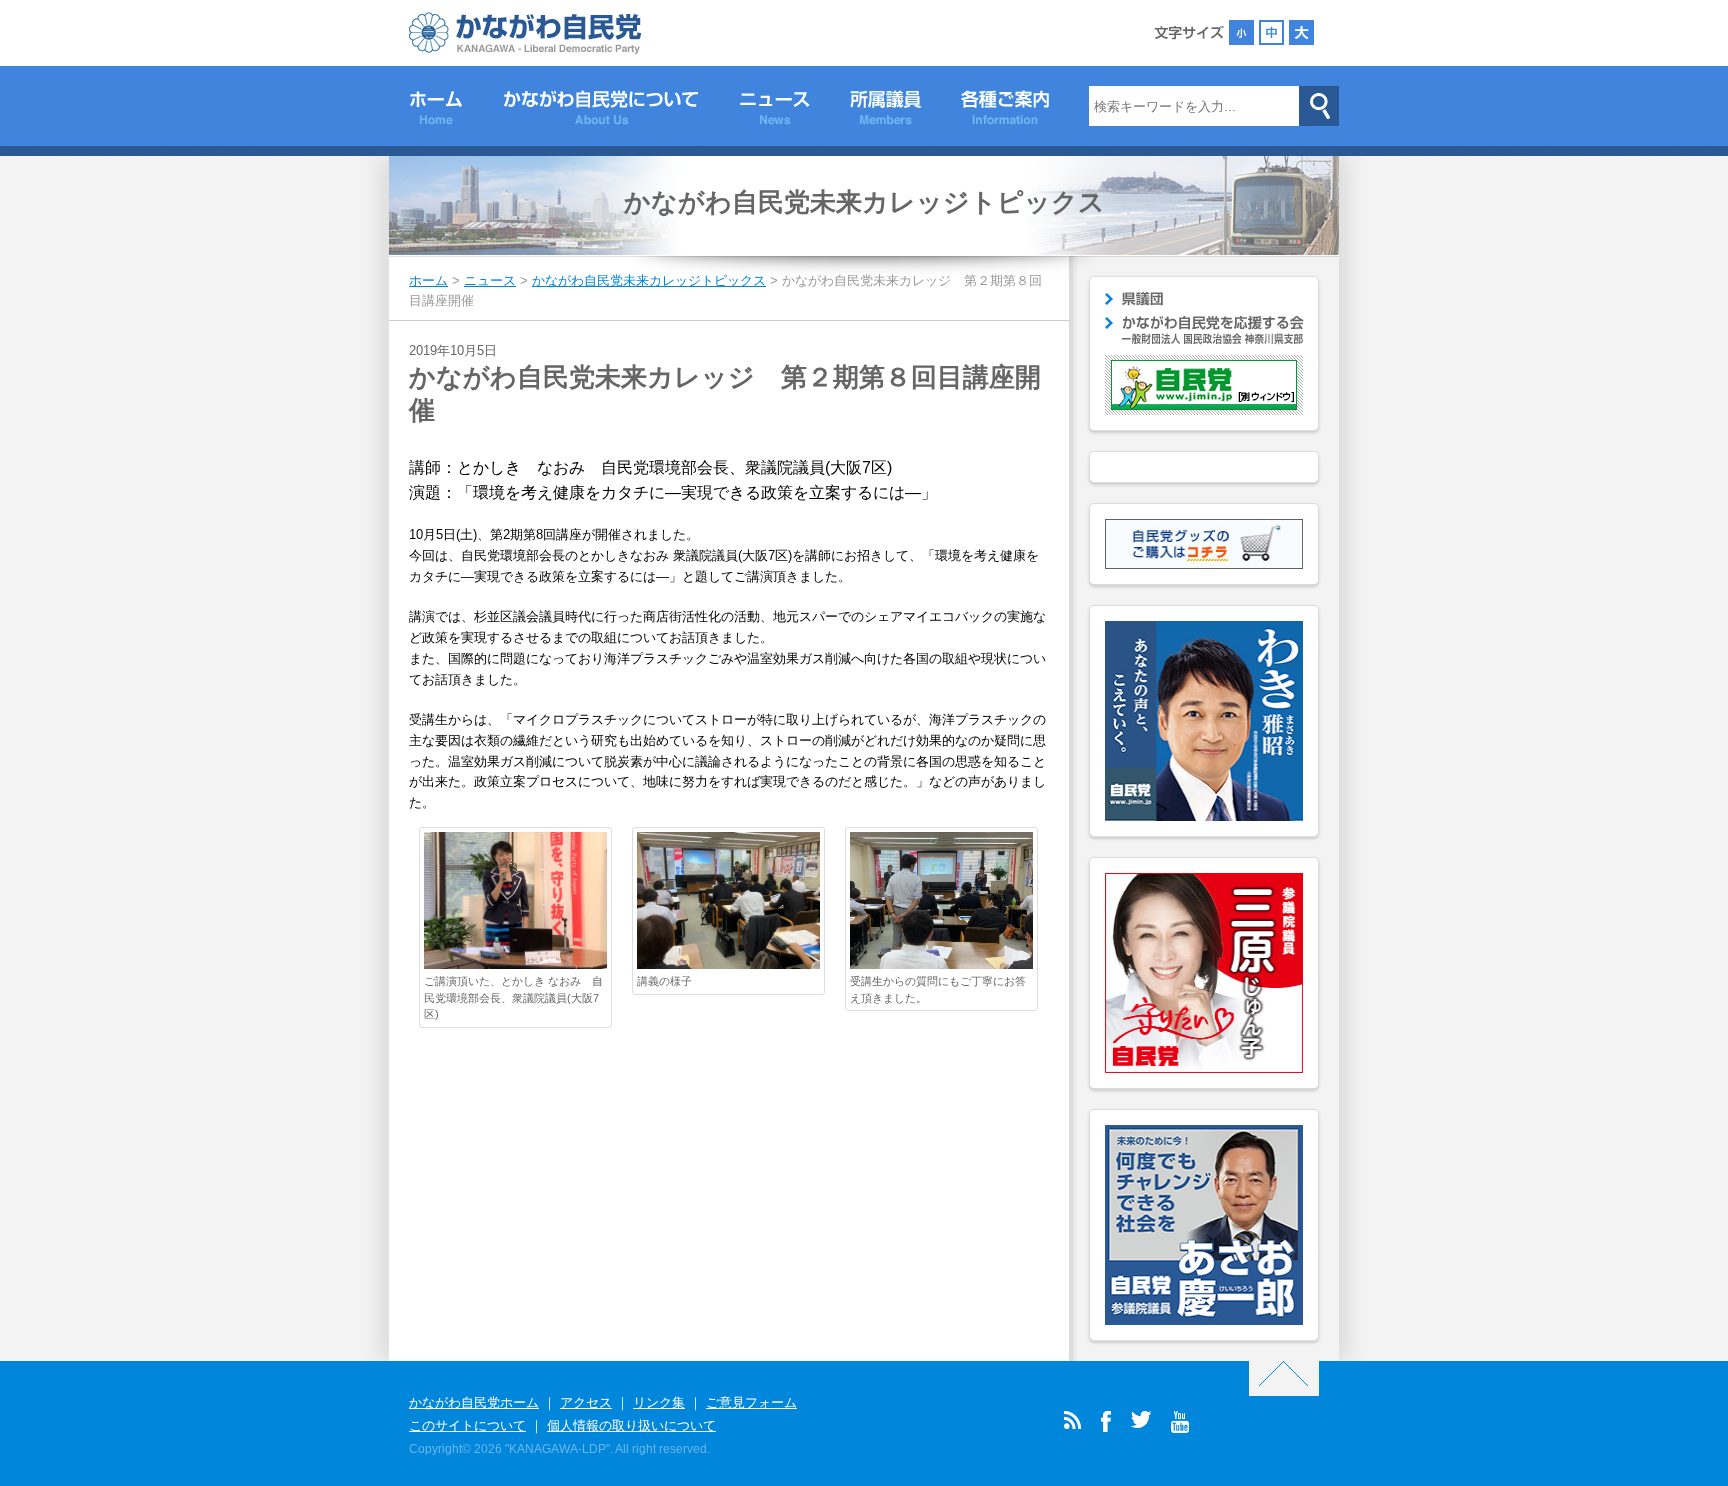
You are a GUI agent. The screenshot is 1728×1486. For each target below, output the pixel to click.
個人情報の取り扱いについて (631, 1425)
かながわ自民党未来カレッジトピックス (864, 202)
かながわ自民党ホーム (474, 1402)
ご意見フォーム (751, 1402)
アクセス (586, 1402)
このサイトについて (467, 1425)
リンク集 (659, 1402)
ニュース (774, 111)
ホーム (436, 111)
